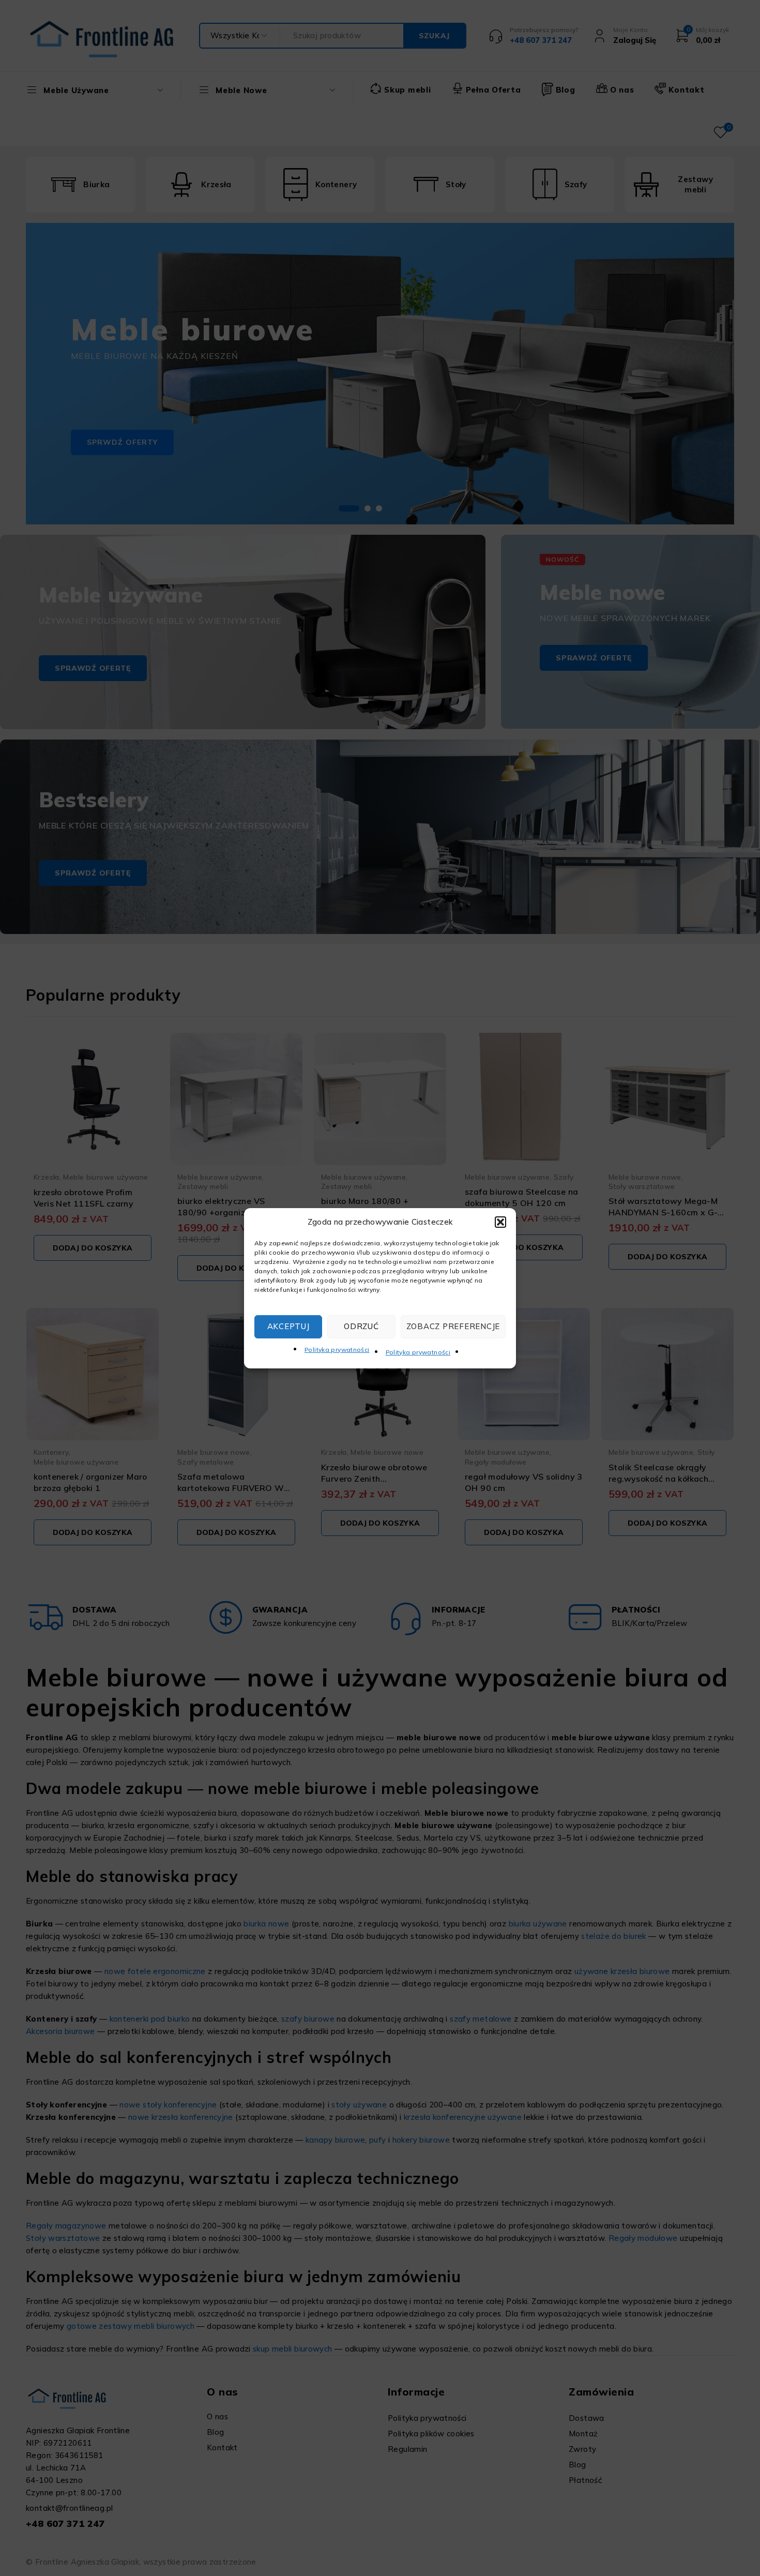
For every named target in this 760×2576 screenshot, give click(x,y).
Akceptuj (288, 1326)
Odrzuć (361, 1326)
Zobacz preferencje (453, 1326)
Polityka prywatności (337, 1350)
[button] (500, 1222)
